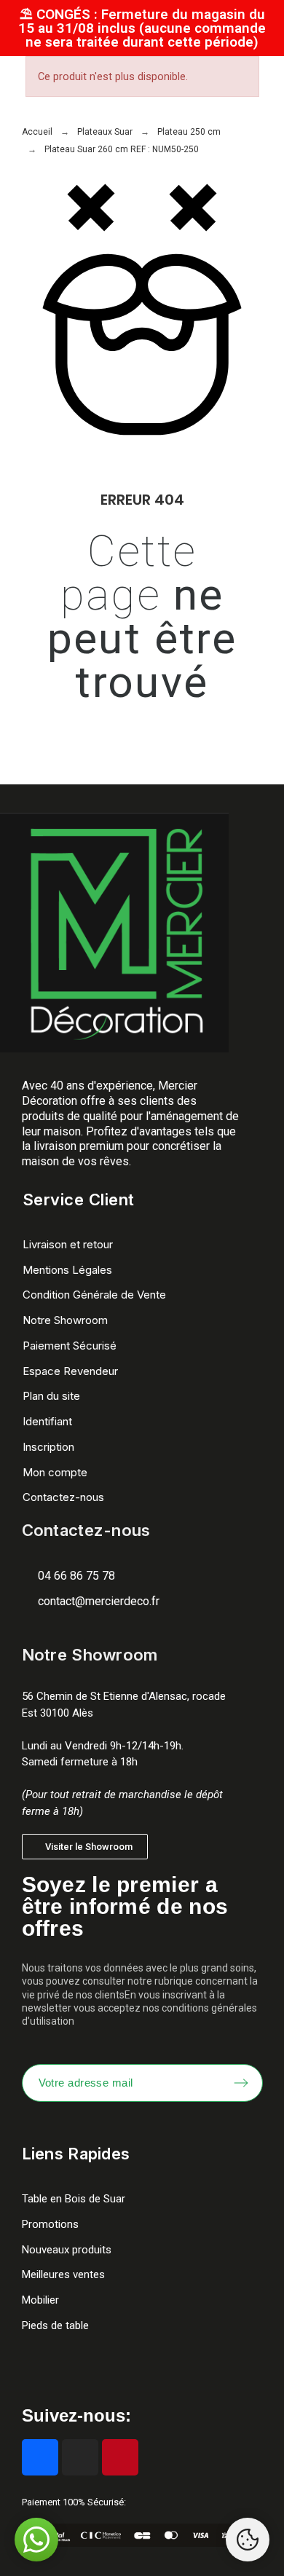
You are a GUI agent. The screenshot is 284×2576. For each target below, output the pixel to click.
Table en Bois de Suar (74, 2199)
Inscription (48, 1447)
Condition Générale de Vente (94, 1295)
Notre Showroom (65, 1320)
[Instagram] (80, 2457)
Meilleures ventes (63, 2274)
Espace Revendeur (70, 1371)
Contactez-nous (63, 1497)
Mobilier (40, 2300)
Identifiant (47, 1421)
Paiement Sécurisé (70, 1346)
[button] (85, 1847)
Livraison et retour (68, 1244)
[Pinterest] (120, 2457)
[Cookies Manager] (248, 2540)
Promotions (50, 2224)
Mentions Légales (67, 1270)
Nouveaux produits (67, 2250)
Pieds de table (55, 2325)
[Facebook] (40, 2457)
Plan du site (51, 1396)
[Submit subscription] (241, 2083)
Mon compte (55, 1472)
